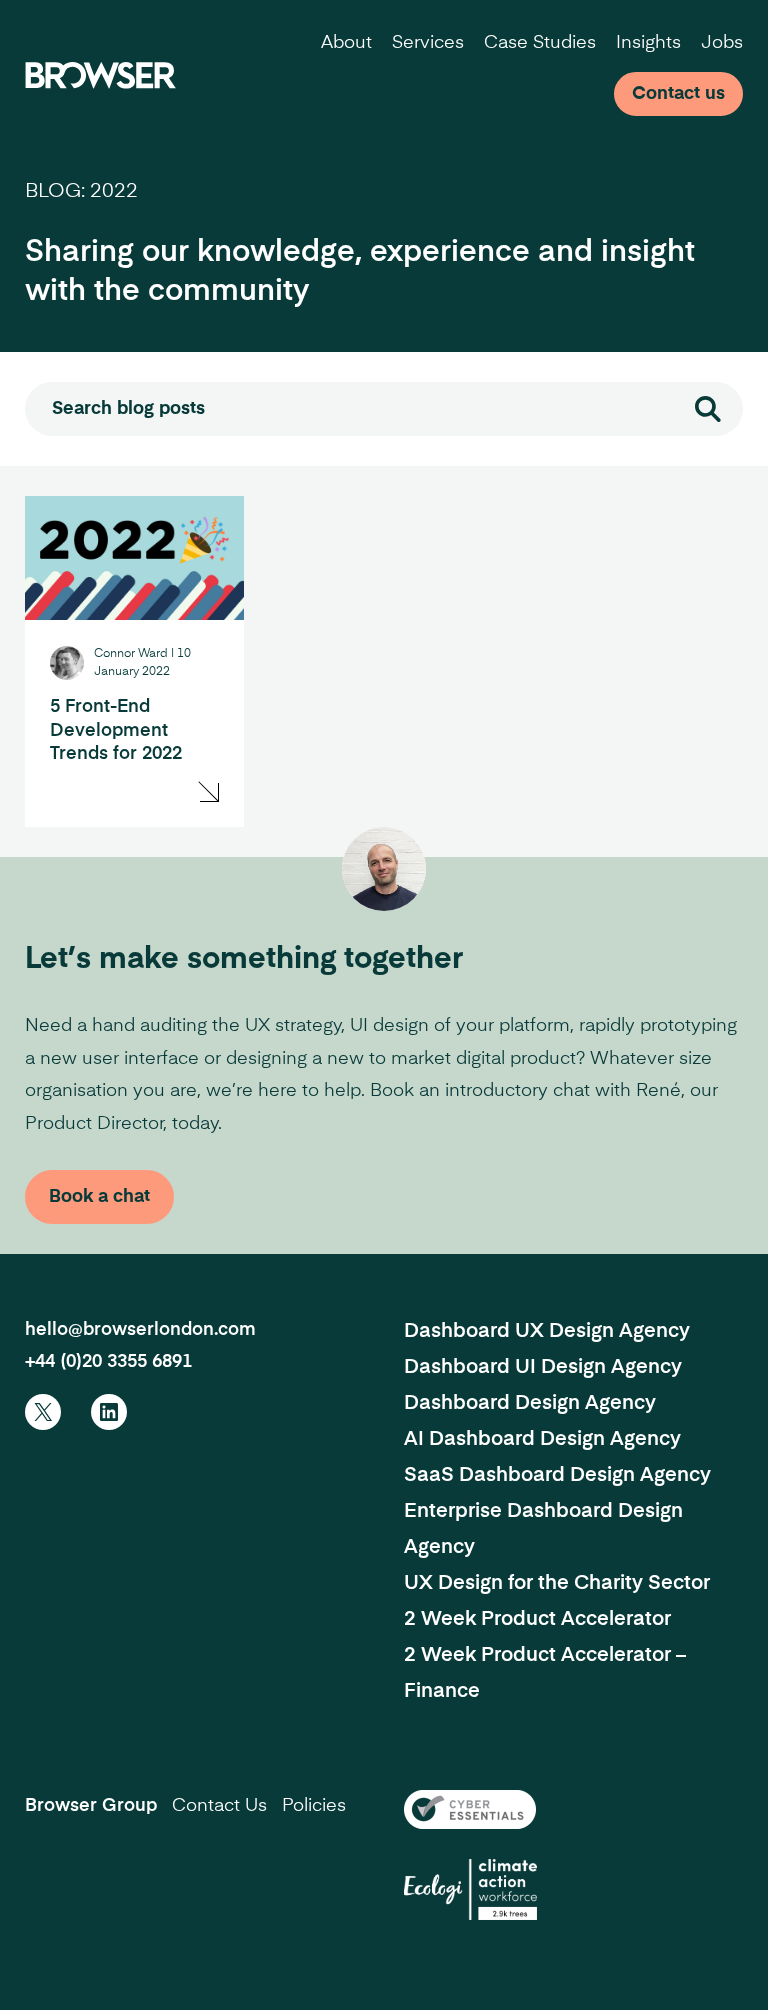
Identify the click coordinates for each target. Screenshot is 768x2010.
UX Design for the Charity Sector (557, 1584)
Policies (314, 1806)
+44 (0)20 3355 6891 (108, 1362)
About (346, 43)
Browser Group (91, 1806)
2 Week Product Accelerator (537, 1620)
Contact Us (219, 1806)
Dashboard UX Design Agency (547, 1332)
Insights (648, 43)
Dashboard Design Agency (530, 1404)
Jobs (722, 43)
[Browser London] (100, 75)
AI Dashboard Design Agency (542, 1440)
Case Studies (540, 43)
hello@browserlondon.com (140, 1330)
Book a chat (99, 1197)
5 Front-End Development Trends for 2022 (116, 730)
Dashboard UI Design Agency (543, 1368)
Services (428, 43)
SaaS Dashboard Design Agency (557, 1476)
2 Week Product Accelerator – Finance (545, 1674)
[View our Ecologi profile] (470, 1889)
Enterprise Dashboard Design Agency (543, 1530)
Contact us (678, 94)
